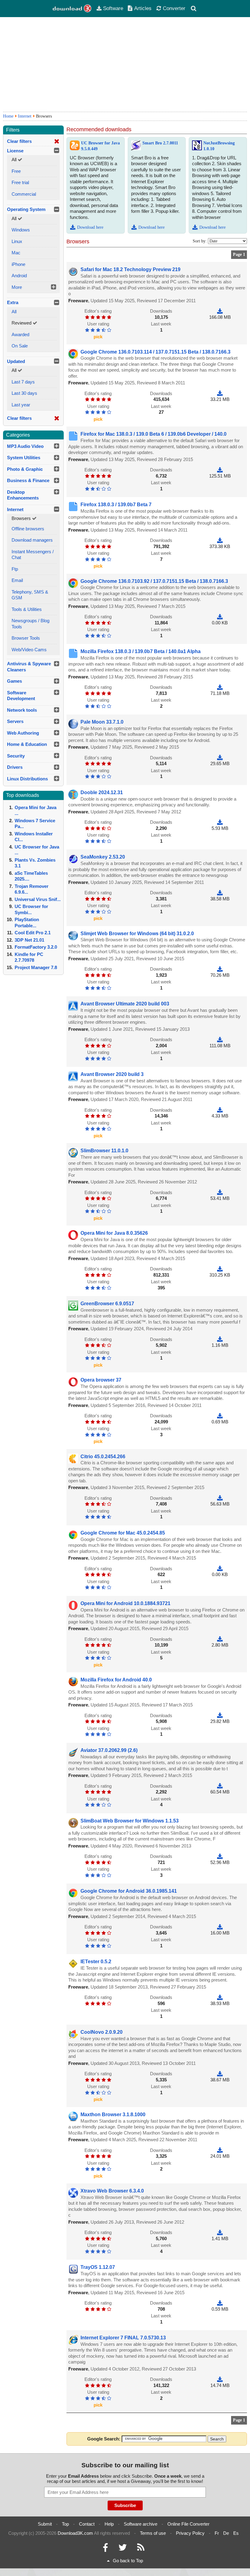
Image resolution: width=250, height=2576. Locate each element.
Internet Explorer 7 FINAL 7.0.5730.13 (123, 2338)
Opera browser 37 (101, 1380)
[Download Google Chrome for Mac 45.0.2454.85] (220, 1569)
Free (16, 171)
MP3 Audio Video (25, 446)
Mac (16, 253)
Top (65, 2524)
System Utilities (24, 458)
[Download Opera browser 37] (220, 1416)
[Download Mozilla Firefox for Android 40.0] (220, 1715)
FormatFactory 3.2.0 (36, 947)
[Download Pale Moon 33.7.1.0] (220, 758)
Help (109, 2524)
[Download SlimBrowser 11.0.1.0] (220, 1192)
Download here (90, 227)
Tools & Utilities (27, 609)
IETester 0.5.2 (96, 1962)
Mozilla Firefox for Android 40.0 (116, 1680)
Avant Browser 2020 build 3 (112, 1074)
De (226, 2533)
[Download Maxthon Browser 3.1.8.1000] (220, 2150)
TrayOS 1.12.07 (98, 2267)
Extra (13, 302)
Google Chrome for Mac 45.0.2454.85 (123, 1533)
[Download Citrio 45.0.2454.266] (220, 1498)
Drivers (15, 767)
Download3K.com (75, 2533)
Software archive (141, 2524)
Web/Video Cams (29, 650)
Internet (25, 116)
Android (19, 276)
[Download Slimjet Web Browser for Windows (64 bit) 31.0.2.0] (220, 969)
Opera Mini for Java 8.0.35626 (114, 1233)
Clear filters (19, 141)
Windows (21, 230)
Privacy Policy (190, 2533)
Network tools (22, 710)
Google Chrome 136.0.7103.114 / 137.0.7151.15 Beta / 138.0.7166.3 (155, 352)
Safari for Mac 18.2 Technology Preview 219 (130, 269)
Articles (143, 8)
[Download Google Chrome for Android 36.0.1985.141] (220, 1927)
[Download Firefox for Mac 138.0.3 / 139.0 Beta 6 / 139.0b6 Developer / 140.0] (220, 470)
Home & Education (27, 744)
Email (17, 580)
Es (236, 2533)
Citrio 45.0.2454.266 (103, 1457)
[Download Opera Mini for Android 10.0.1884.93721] (220, 1639)
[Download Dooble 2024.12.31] (220, 822)
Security (16, 756)
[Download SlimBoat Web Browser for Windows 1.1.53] (220, 1856)
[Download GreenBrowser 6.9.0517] (220, 1339)
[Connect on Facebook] (105, 2549)
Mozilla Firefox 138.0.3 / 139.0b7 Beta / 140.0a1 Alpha (141, 651)
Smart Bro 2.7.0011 (160, 143)
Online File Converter (188, 2524)
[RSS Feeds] (141, 2549)
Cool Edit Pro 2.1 (33, 933)
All (14, 312)
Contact (87, 2524)
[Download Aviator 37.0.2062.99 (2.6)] (220, 1786)
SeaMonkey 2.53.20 (103, 857)
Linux (17, 241)
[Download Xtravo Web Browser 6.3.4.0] (220, 2232)
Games (14, 681)
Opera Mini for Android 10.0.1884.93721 (125, 1603)
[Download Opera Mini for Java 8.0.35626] (220, 1269)
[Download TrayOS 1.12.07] (220, 2303)
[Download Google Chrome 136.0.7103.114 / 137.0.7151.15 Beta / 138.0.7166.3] (220, 393)
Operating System (26, 209)
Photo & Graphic (25, 469)
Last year (21, 405)
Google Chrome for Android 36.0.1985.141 (129, 1891)
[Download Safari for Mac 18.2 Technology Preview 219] (220, 311)
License (15, 151)
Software (113, 8)
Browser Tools (26, 638)
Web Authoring (23, 733)
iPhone (18, 264)
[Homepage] (72, 9)
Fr (217, 2533)
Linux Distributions (27, 779)
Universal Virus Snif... (38, 899)
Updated (16, 361)
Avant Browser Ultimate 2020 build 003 (125, 1004)
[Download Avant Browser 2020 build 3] (220, 1110)
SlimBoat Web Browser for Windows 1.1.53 (130, 1821)
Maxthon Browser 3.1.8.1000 (113, 2115)
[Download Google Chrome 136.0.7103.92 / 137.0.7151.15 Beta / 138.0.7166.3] (220, 617)
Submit (45, 2524)
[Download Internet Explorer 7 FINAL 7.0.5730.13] (220, 2379)
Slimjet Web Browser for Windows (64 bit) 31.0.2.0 (137, 934)
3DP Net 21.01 (29, 940)
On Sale (20, 346)
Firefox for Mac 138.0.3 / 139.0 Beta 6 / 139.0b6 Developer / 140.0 (154, 434)
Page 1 (239, 254)
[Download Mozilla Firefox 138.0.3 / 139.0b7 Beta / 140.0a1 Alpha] (220, 687)
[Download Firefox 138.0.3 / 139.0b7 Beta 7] (220, 540)
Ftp (15, 569)
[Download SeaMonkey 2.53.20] (220, 893)
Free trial (20, 182)
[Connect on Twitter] (123, 2549)
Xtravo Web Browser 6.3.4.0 (112, 2191)
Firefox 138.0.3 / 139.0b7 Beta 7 (116, 505)
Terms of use (153, 2533)
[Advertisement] (125, 64)
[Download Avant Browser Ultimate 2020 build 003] (220, 1039)
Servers (15, 721)
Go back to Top (128, 2561)
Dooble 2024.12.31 (102, 792)
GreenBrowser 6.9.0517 (107, 1304)
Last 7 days (23, 382)
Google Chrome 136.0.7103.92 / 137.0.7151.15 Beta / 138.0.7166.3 (154, 581)
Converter (174, 8)
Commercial (24, 194)
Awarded (20, 334)
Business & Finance (28, 480)
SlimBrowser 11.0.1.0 (104, 1151)
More (17, 287)
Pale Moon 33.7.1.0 (102, 722)
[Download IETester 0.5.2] (220, 1997)
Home (8, 116)
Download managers (32, 540)
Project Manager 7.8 (36, 967)
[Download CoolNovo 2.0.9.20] (220, 2074)
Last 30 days (24, 393)
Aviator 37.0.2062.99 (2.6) (109, 1750)
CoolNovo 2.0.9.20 (102, 2032)
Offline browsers (28, 529)
